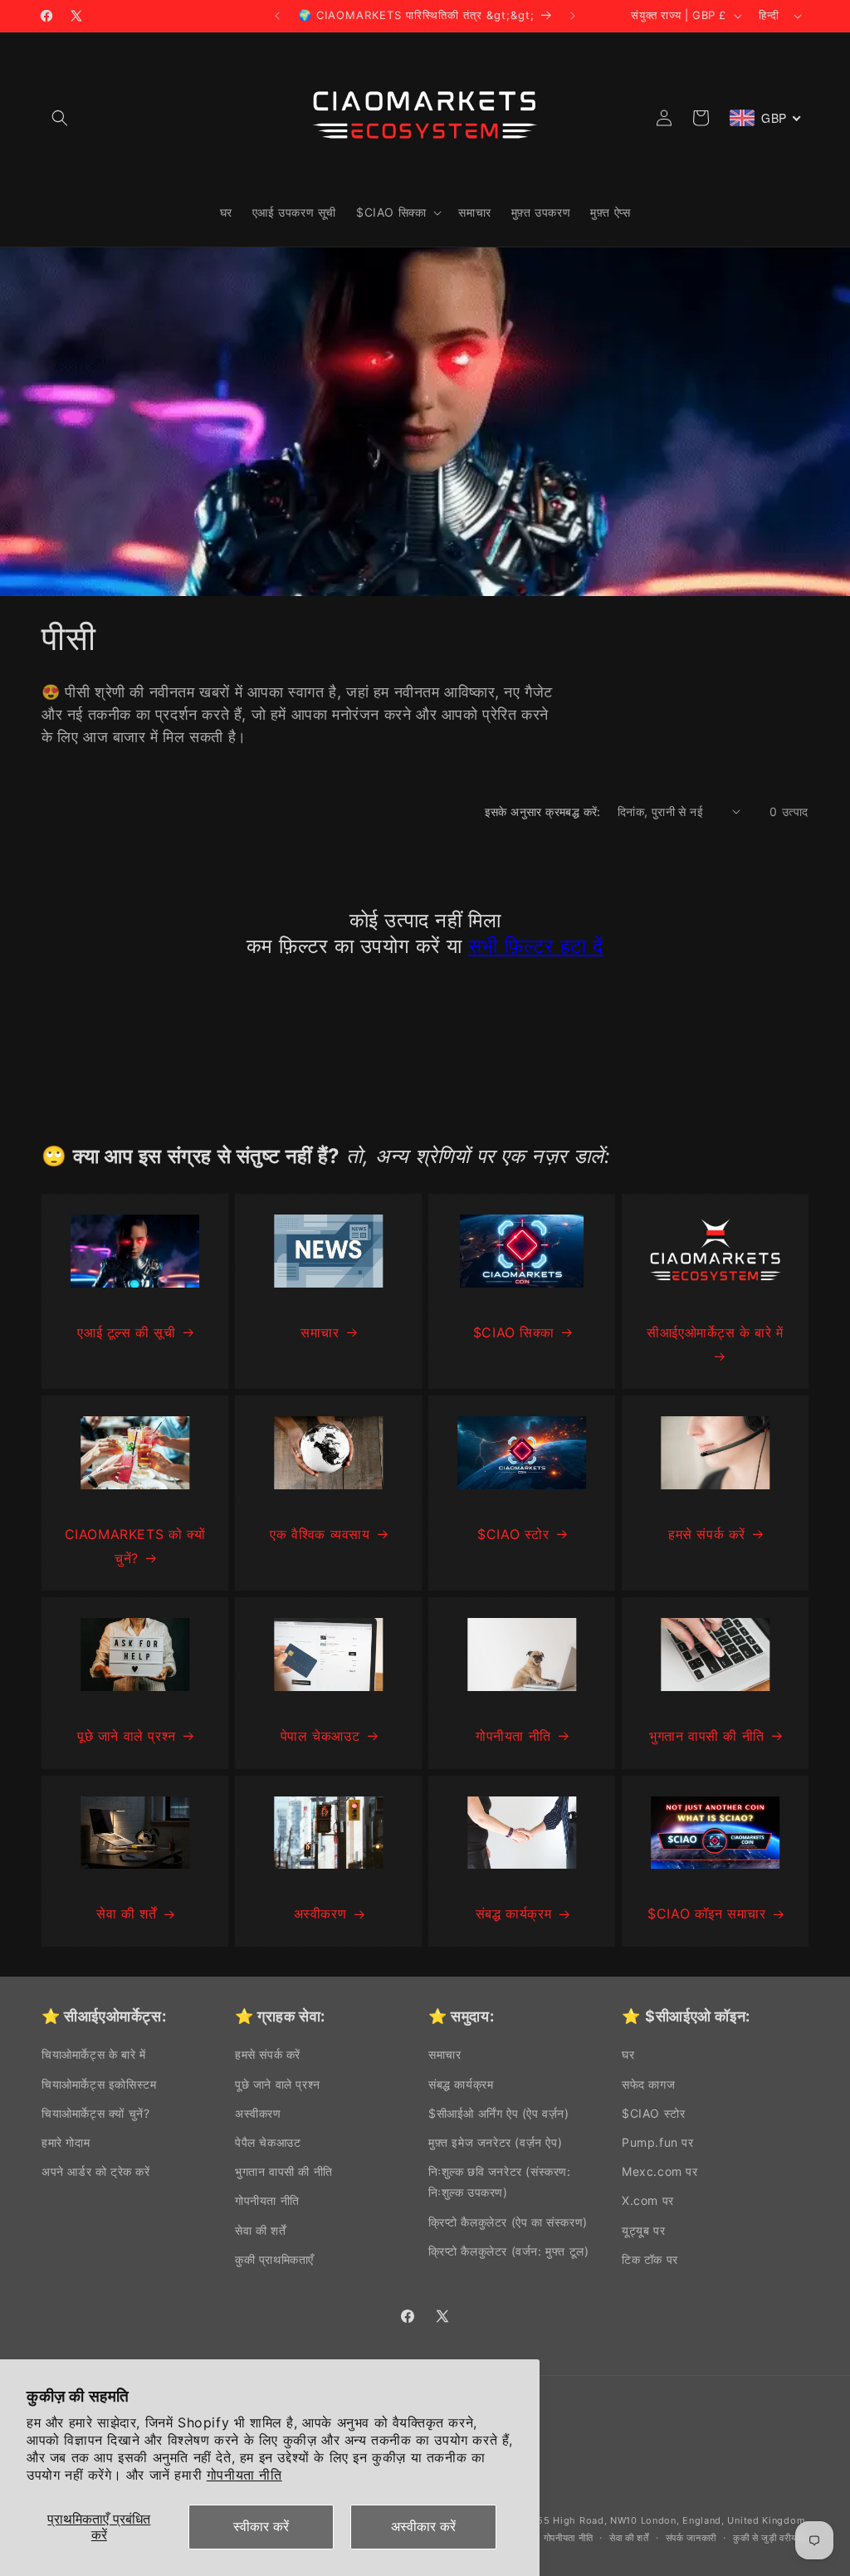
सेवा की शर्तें (126, 1914)
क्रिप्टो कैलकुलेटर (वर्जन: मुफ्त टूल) (508, 2251)
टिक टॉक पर (650, 2259)
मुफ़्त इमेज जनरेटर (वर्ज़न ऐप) (495, 2142)
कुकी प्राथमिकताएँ (274, 2259)
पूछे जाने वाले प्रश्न (127, 1736)
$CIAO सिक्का (513, 1332)
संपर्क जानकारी (691, 2538)
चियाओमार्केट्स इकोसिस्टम (99, 2084)
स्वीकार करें (261, 2526)
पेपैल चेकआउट (268, 2142)
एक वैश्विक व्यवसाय (320, 1534)
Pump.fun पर (658, 2142)
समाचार (320, 1332)
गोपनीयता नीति (244, 2475)
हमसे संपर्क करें (707, 1534)
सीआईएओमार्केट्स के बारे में (715, 1332)
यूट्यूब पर (643, 2230)
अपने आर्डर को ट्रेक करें (96, 2171)
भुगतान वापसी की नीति (707, 1736)
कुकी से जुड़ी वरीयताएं (771, 2538)
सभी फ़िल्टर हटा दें (536, 946)
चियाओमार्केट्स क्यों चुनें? (95, 2113)
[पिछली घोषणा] (277, 16)
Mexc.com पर (660, 2171)
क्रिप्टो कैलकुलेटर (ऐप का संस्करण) (508, 2222)
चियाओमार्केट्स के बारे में (93, 2054)
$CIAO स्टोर (513, 1534)
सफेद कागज (648, 2084)
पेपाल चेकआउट (320, 1736)
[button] (60, 118)
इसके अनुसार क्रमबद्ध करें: (543, 811)
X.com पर (648, 2200)
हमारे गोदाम (66, 2142)
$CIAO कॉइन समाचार (706, 1914)
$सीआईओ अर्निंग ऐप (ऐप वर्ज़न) (499, 2113)
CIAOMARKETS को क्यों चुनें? (135, 1546)
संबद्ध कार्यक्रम (513, 1914)
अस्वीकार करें (423, 2526)
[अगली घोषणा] (573, 16)
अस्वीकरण (320, 1914)
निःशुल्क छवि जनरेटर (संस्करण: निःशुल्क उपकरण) (500, 2182)
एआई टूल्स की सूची (126, 1332)
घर (628, 2054)
